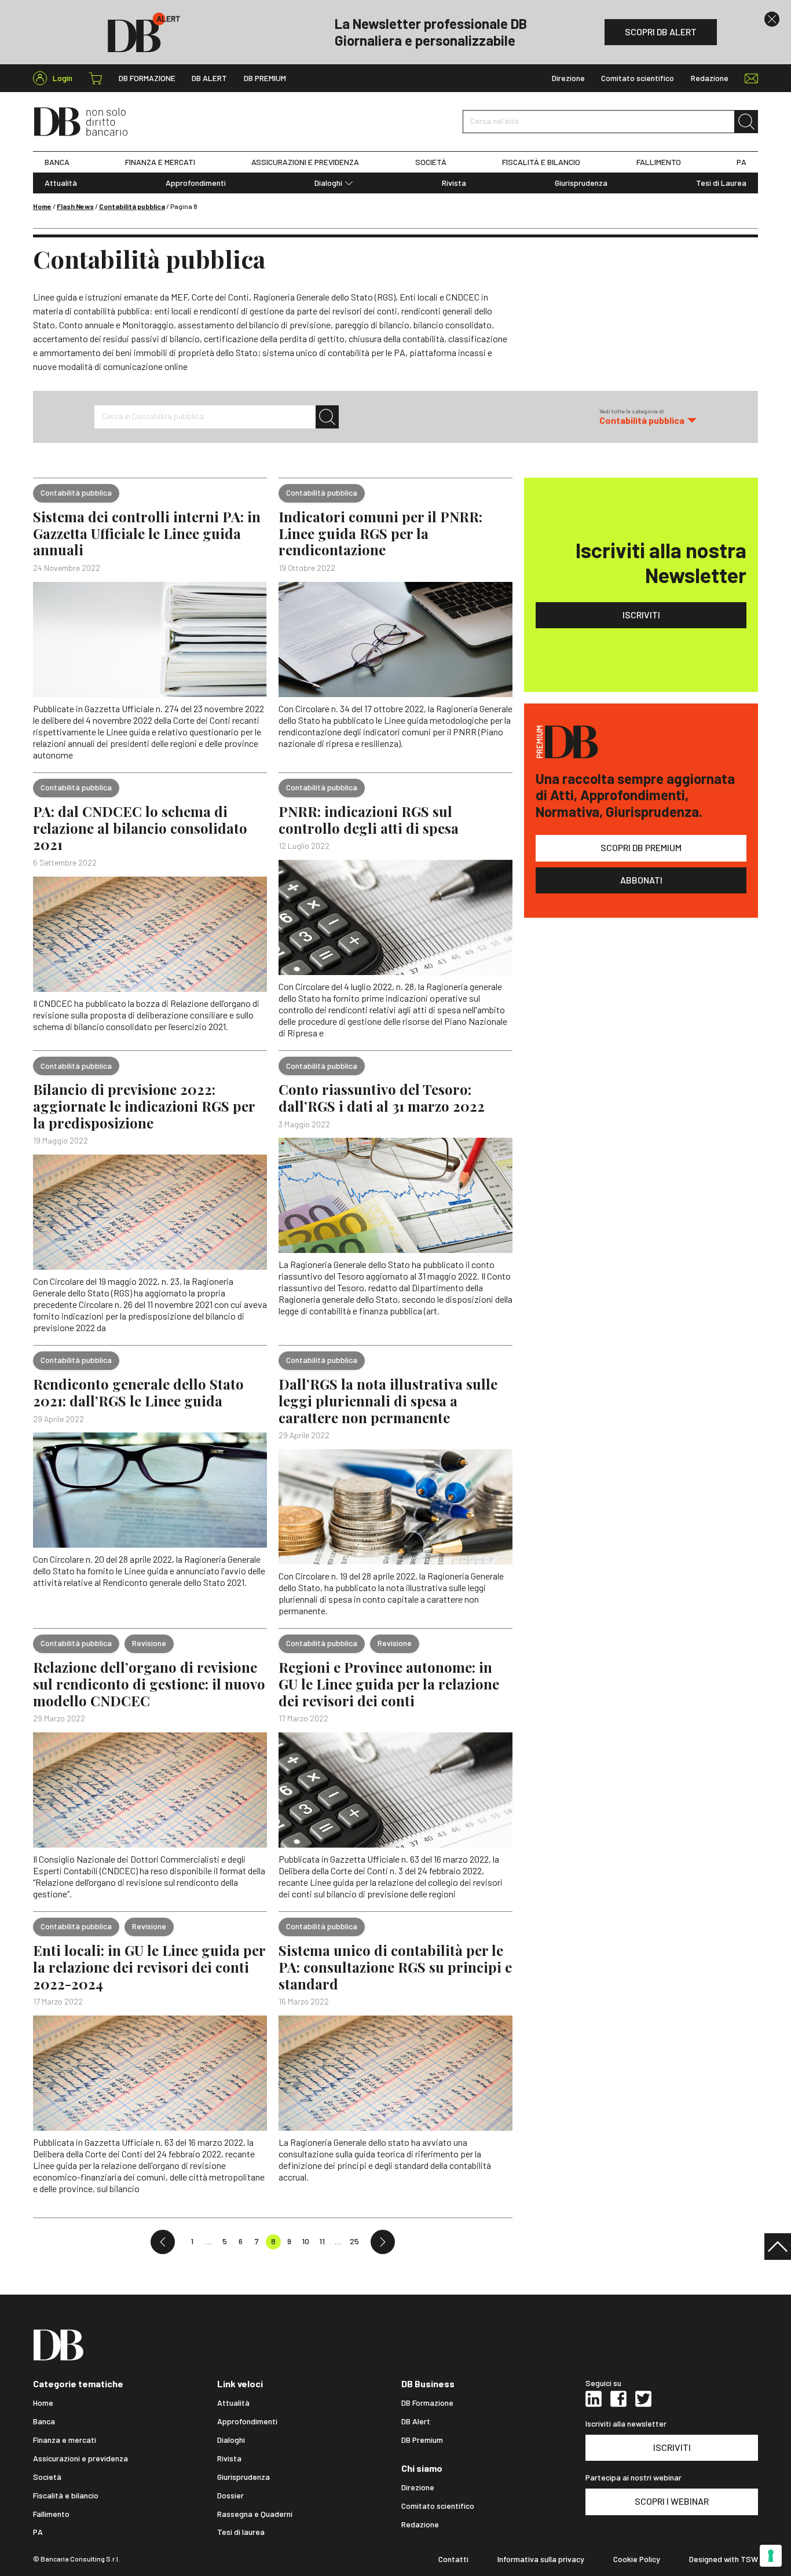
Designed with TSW (724, 2559)
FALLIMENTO (659, 162)
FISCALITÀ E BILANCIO (541, 162)
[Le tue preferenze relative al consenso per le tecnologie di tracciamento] (771, 2556)
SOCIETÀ (431, 162)
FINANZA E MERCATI (160, 162)
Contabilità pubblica (132, 206)
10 (305, 2241)
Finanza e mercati (65, 2440)
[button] (648, 417)
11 (322, 2241)
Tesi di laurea (241, 2532)
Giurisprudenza (581, 183)
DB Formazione (147, 78)
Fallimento (51, 2514)
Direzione (568, 78)
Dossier (230, 2496)
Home (42, 206)
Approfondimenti (196, 183)
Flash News (75, 206)
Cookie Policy (637, 2559)
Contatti (453, 2559)
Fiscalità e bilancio (66, 2496)
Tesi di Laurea (721, 183)
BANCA (57, 162)
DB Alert (209, 78)
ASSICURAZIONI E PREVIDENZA (305, 162)
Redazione (710, 78)
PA (741, 162)
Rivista (454, 183)
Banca (44, 2421)
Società (47, 2477)
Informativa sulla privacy (541, 2559)
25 (354, 2241)
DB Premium (265, 78)
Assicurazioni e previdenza (80, 2458)
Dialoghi (328, 183)
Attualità (61, 183)
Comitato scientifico (638, 78)
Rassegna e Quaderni (255, 2514)
